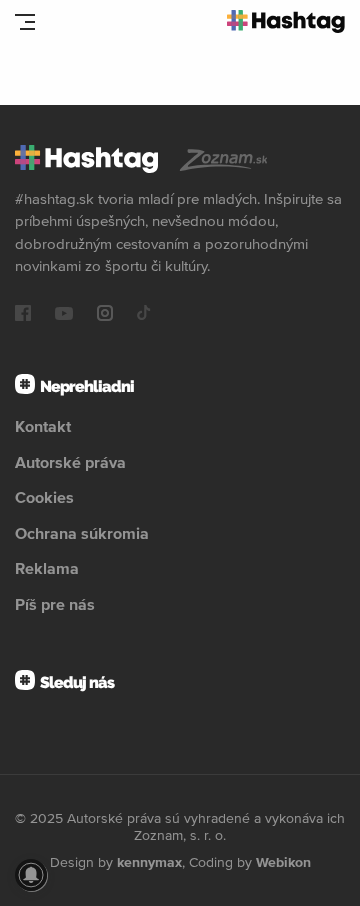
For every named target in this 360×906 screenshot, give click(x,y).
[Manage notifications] (31, 875)
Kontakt (43, 426)
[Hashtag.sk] (286, 21)
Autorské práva (70, 462)
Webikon (283, 862)
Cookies (44, 497)
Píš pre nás (55, 604)
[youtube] (64, 315)
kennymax (149, 862)
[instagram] (105, 315)
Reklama (47, 568)
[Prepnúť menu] (25, 22)
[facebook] (23, 315)
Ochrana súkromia (82, 533)
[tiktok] (144, 315)
